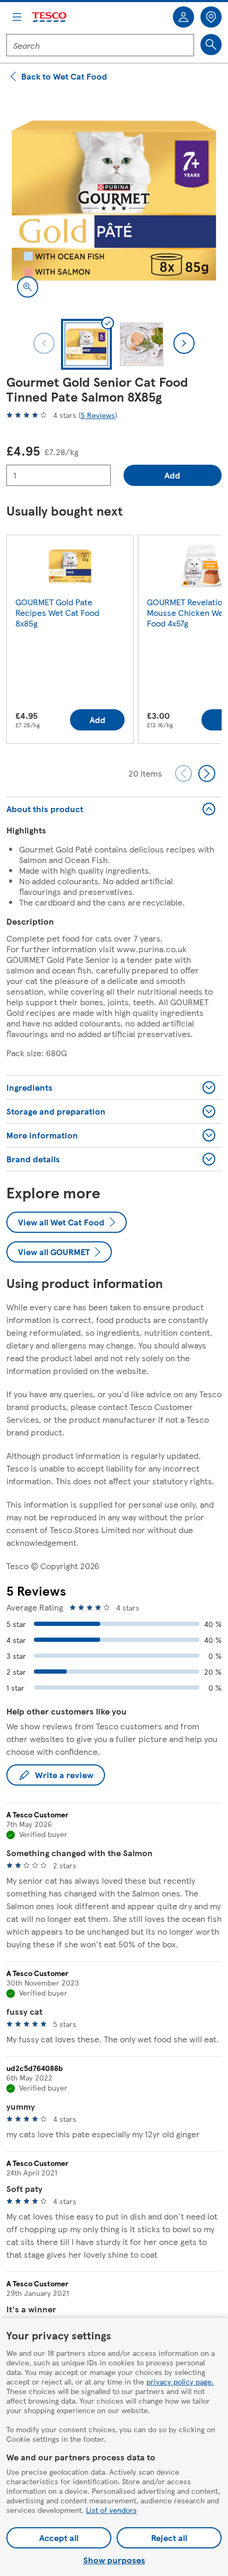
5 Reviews (98, 415)
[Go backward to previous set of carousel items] (183, 773)
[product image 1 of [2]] (114, 201)
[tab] (86, 344)
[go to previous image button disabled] (44, 343)
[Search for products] (211, 45)
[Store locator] (211, 17)
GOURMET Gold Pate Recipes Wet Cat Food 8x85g (57, 612)
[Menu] (17, 17)
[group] (70, 641)
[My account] (183, 17)
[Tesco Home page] (50, 17)
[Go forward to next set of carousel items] (207, 773)
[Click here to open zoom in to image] (28, 287)
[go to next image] (184, 343)
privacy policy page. (180, 2381)
